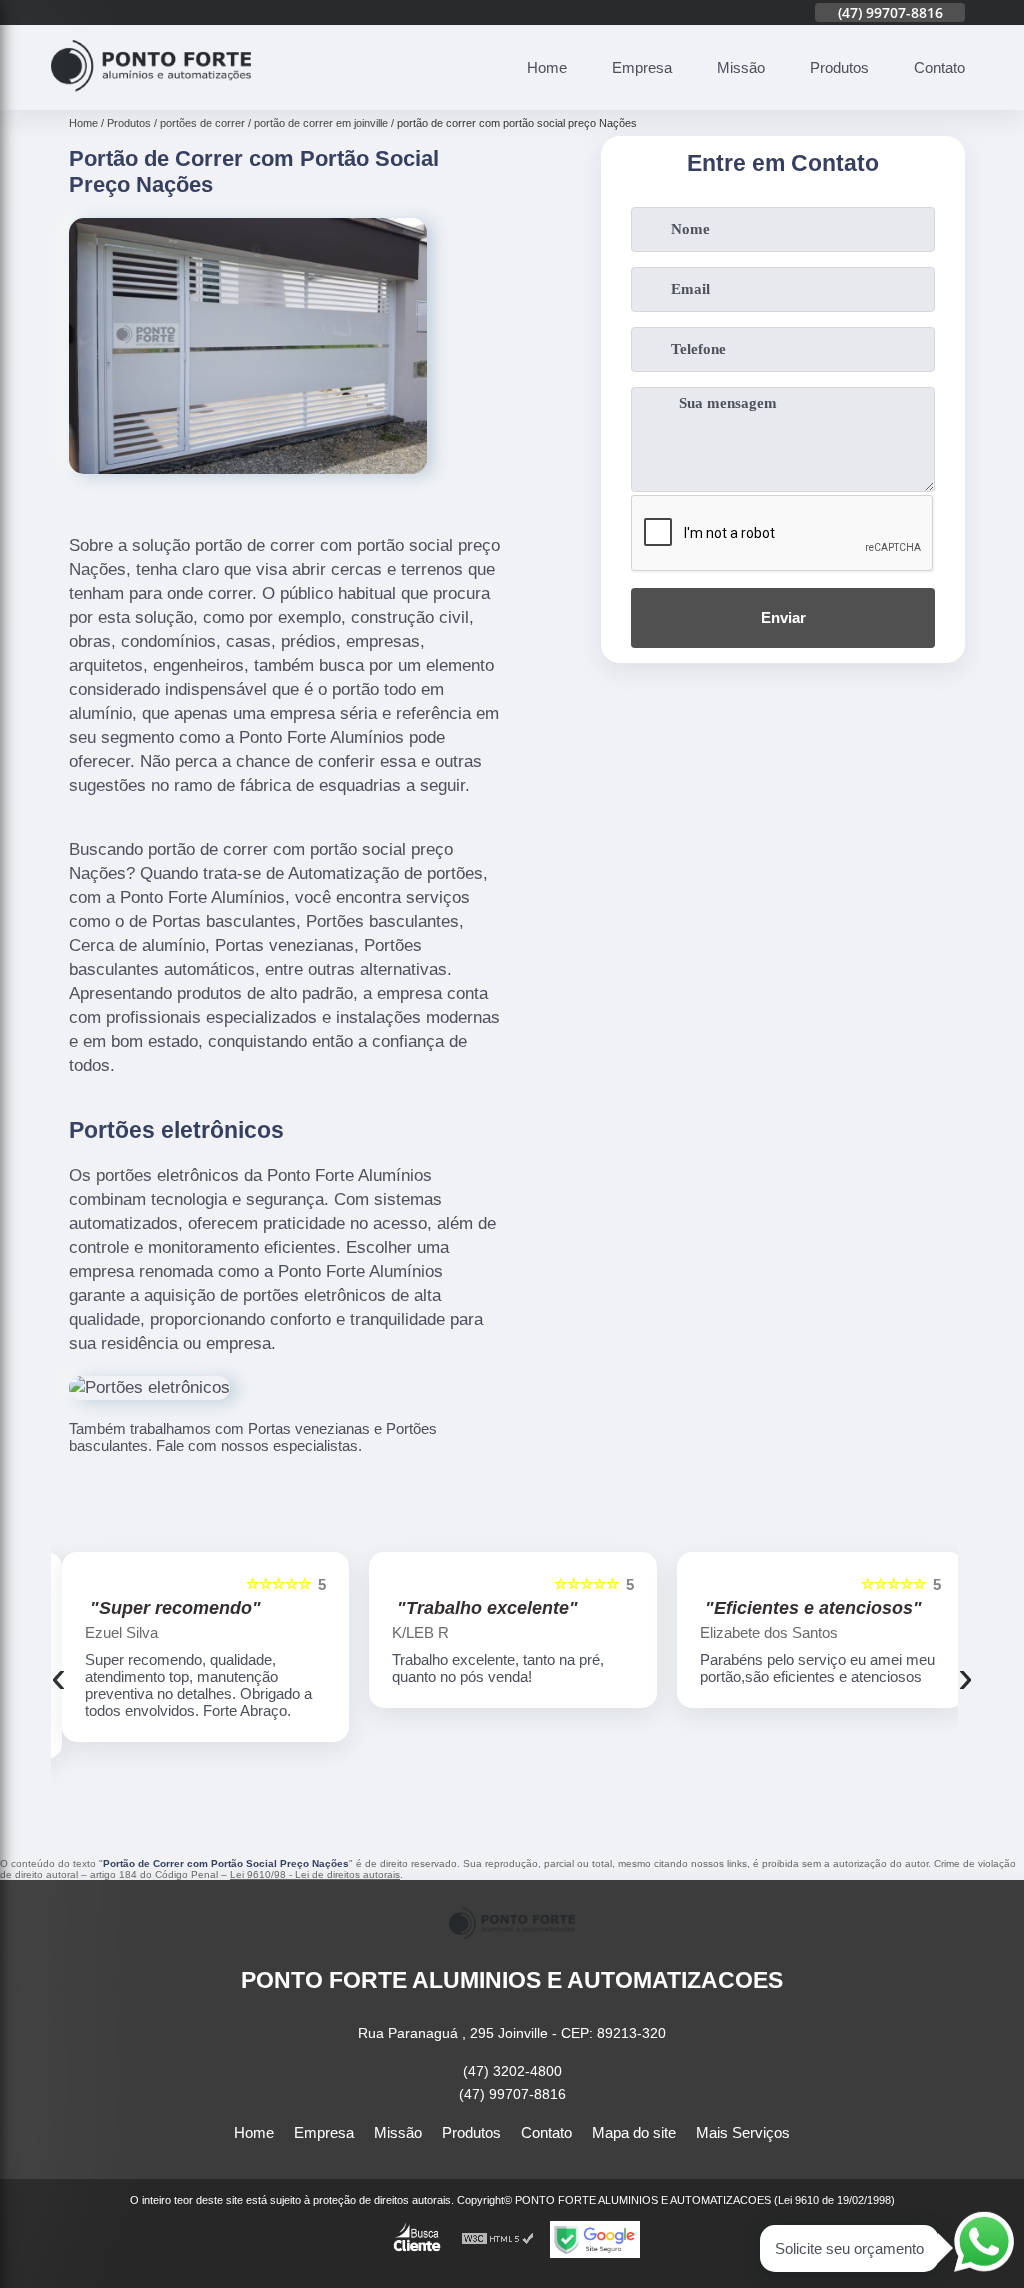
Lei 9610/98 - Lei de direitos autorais (315, 1874)
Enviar (783, 617)
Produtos (839, 67)
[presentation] (58, 1677)
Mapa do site (634, 2132)
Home (547, 67)
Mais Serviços (743, 2132)
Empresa (642, 67)
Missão (741, 67)
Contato (939, 67)
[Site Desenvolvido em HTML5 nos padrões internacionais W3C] (498, 2239)
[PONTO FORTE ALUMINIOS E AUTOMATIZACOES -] (151, 98)
